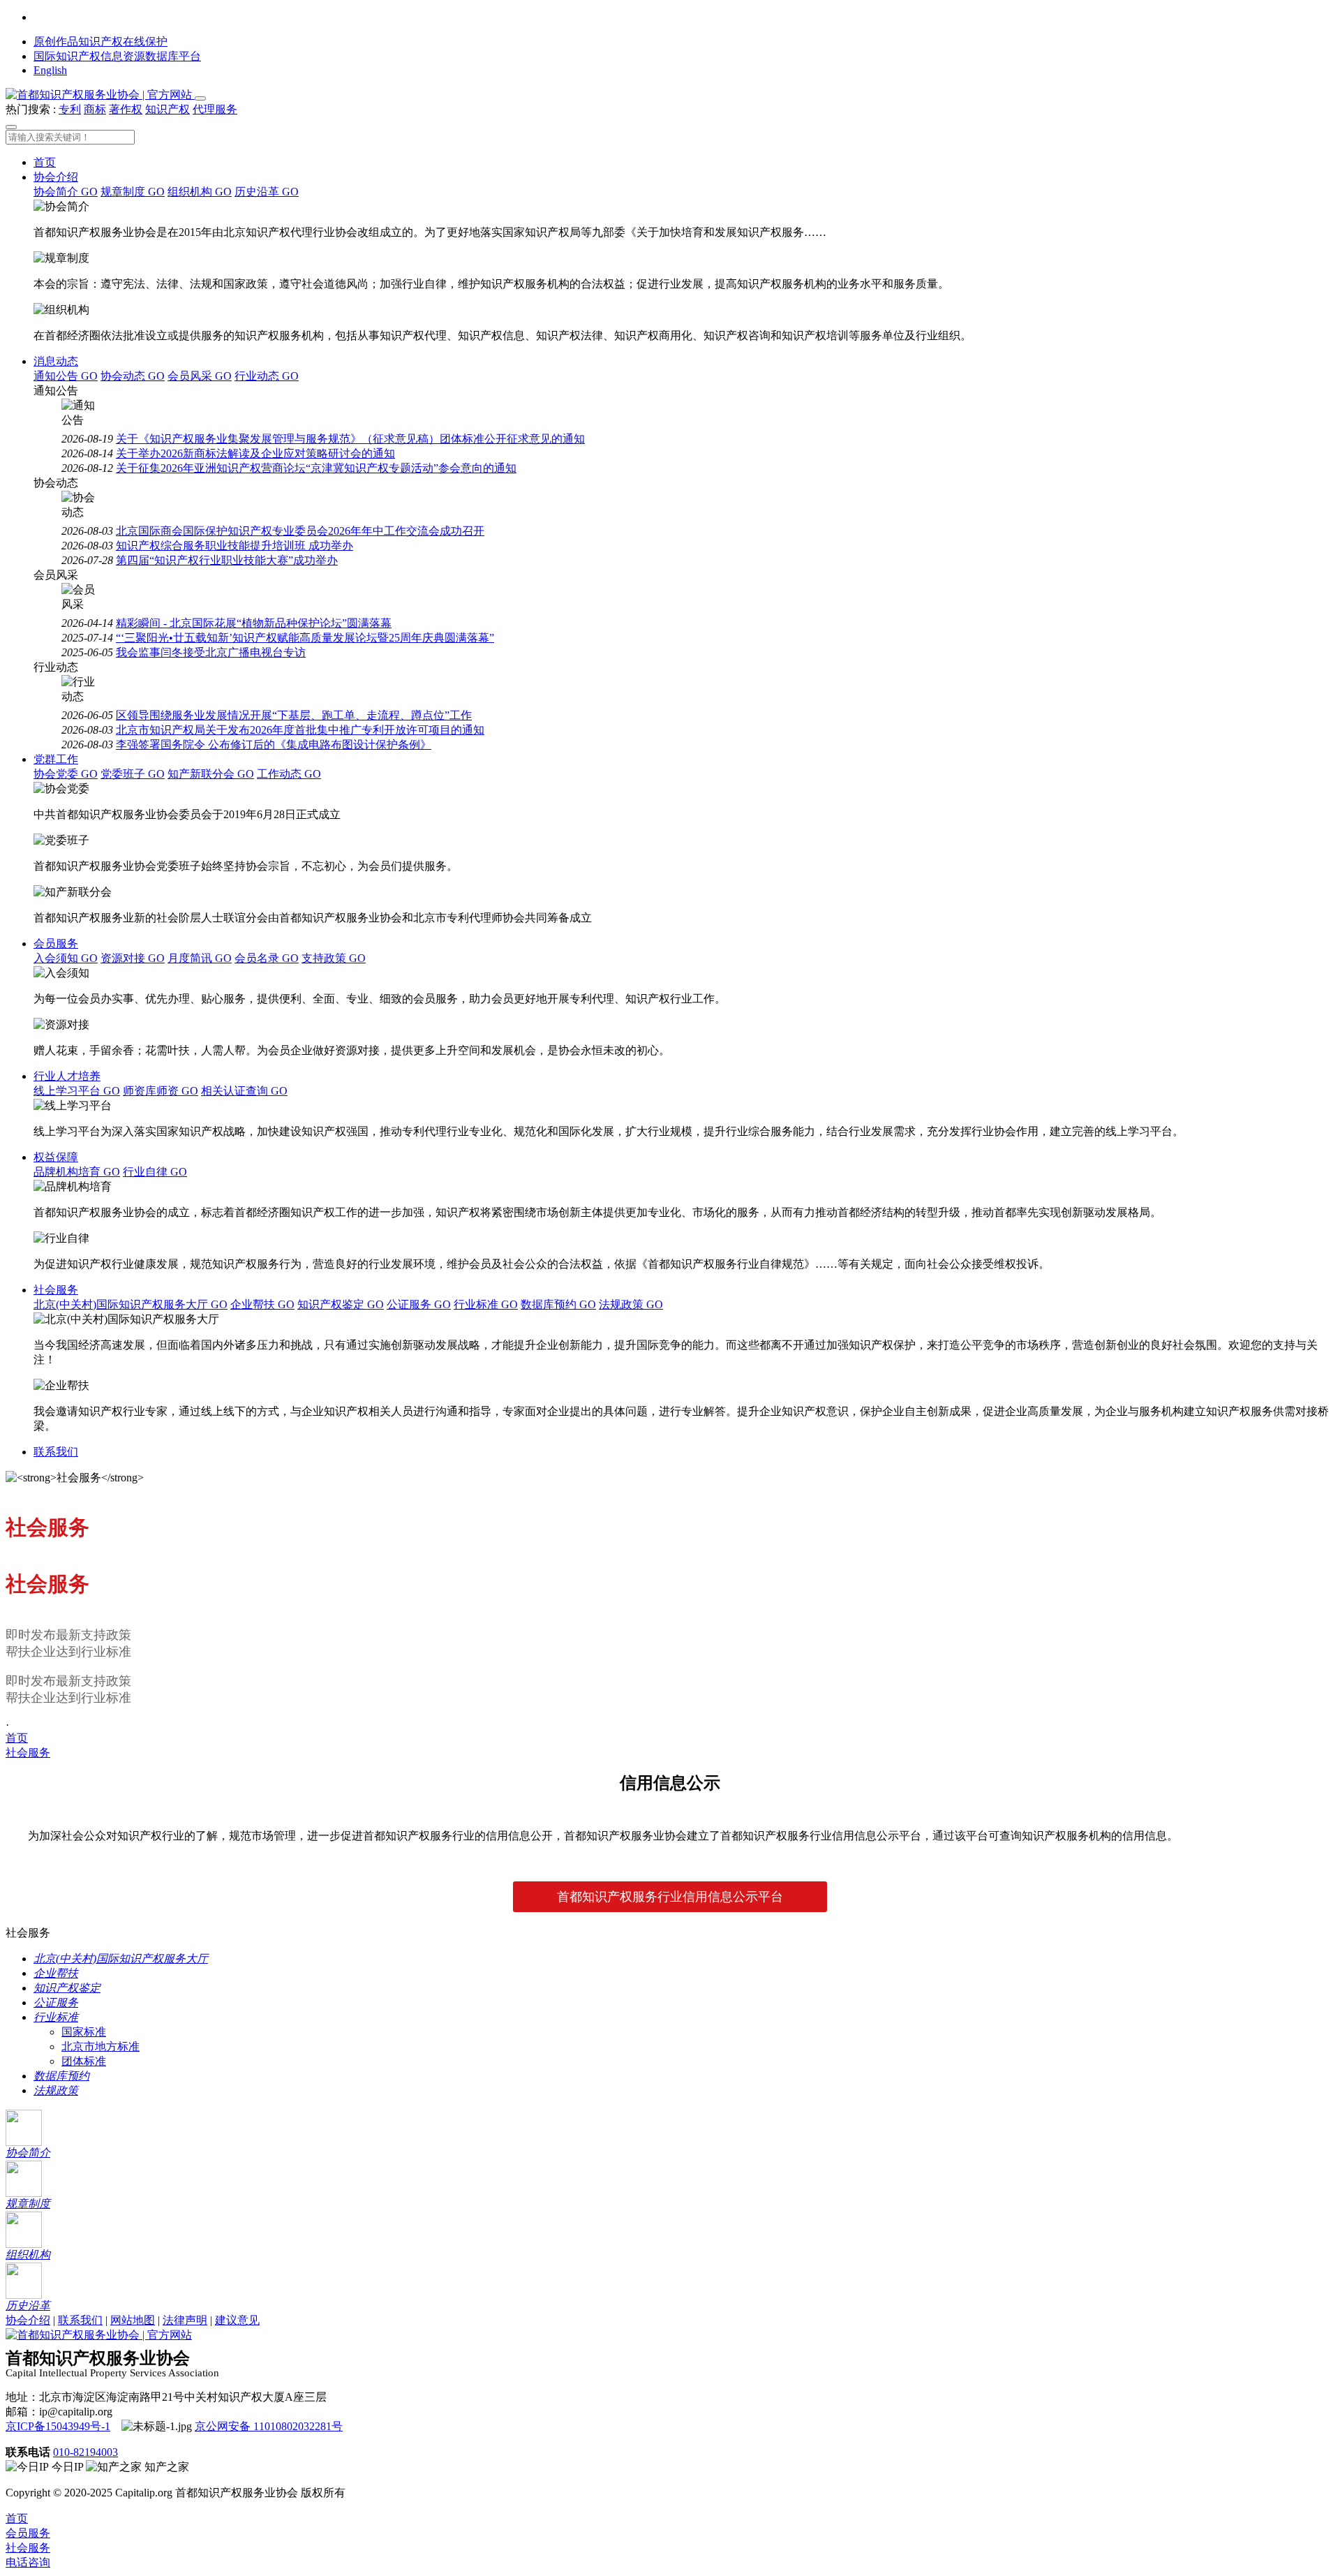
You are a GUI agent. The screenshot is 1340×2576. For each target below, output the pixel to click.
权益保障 (56, 1157)
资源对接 (133, 958)
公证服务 (419, 1304)
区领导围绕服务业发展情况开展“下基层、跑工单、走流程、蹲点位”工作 (294, 715)
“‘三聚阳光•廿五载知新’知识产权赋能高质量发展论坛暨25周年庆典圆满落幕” (305, 638)
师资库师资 (161, 1091)
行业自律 (155, 1172)
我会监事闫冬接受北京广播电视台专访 (211, 652)
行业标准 (486, 1304)
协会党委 (66, 774)
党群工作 (56, 759)
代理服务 (215, 109)
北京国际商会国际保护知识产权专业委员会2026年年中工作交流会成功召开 (300, 531)
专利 (70, 109)
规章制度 (133, 192)
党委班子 (133, 774)
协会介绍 (56, 177)
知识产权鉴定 (341, 1304)
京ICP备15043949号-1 (58, 2426)
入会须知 (66, 958)
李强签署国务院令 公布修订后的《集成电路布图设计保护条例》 (274, 745)
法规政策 (631, 1304)
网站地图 (133, 2320)
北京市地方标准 (100, 2046)
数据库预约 (558, 1304)
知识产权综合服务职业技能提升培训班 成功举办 (234, 546)
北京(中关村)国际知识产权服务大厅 (131, 1304)
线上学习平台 (77, 1091)
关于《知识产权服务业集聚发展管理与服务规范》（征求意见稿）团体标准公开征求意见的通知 (350, 439)
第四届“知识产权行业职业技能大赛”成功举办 (227, 560)
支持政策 (334, 958)
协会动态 (133, 376)
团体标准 (84, 2061)
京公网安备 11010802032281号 (269, 2426)
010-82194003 (85, 2452)
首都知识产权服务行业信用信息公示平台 (670, 1897)
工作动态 (289, 774)
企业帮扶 (262, 1304)
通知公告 (66, 376)
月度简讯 (200, 958)
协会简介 (66, 192)
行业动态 (267, 376)
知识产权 (167, 109)
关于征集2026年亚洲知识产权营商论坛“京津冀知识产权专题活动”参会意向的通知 (316, 468)
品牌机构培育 (77, 1172)
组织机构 (200, 192)
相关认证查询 (244, 1091)
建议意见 (237, 2320)
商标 (95, 109)
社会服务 (56, 1290)
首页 (45, 162)
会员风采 (200, 376)
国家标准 (84, 2032)
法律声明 (185, 2320)
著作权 (126, 109)
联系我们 (56, 1452)
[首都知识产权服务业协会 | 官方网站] (100, 95)
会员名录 (267, 958)
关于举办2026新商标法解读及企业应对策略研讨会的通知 (255, 453)
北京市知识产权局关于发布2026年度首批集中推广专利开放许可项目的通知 (300, 730)
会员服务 (56, 943)
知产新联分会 (211, 774)
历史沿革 (267, 192)
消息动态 (56, 361)
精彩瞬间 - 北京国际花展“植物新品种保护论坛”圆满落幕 (254, 623)
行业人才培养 (67, 1076)
